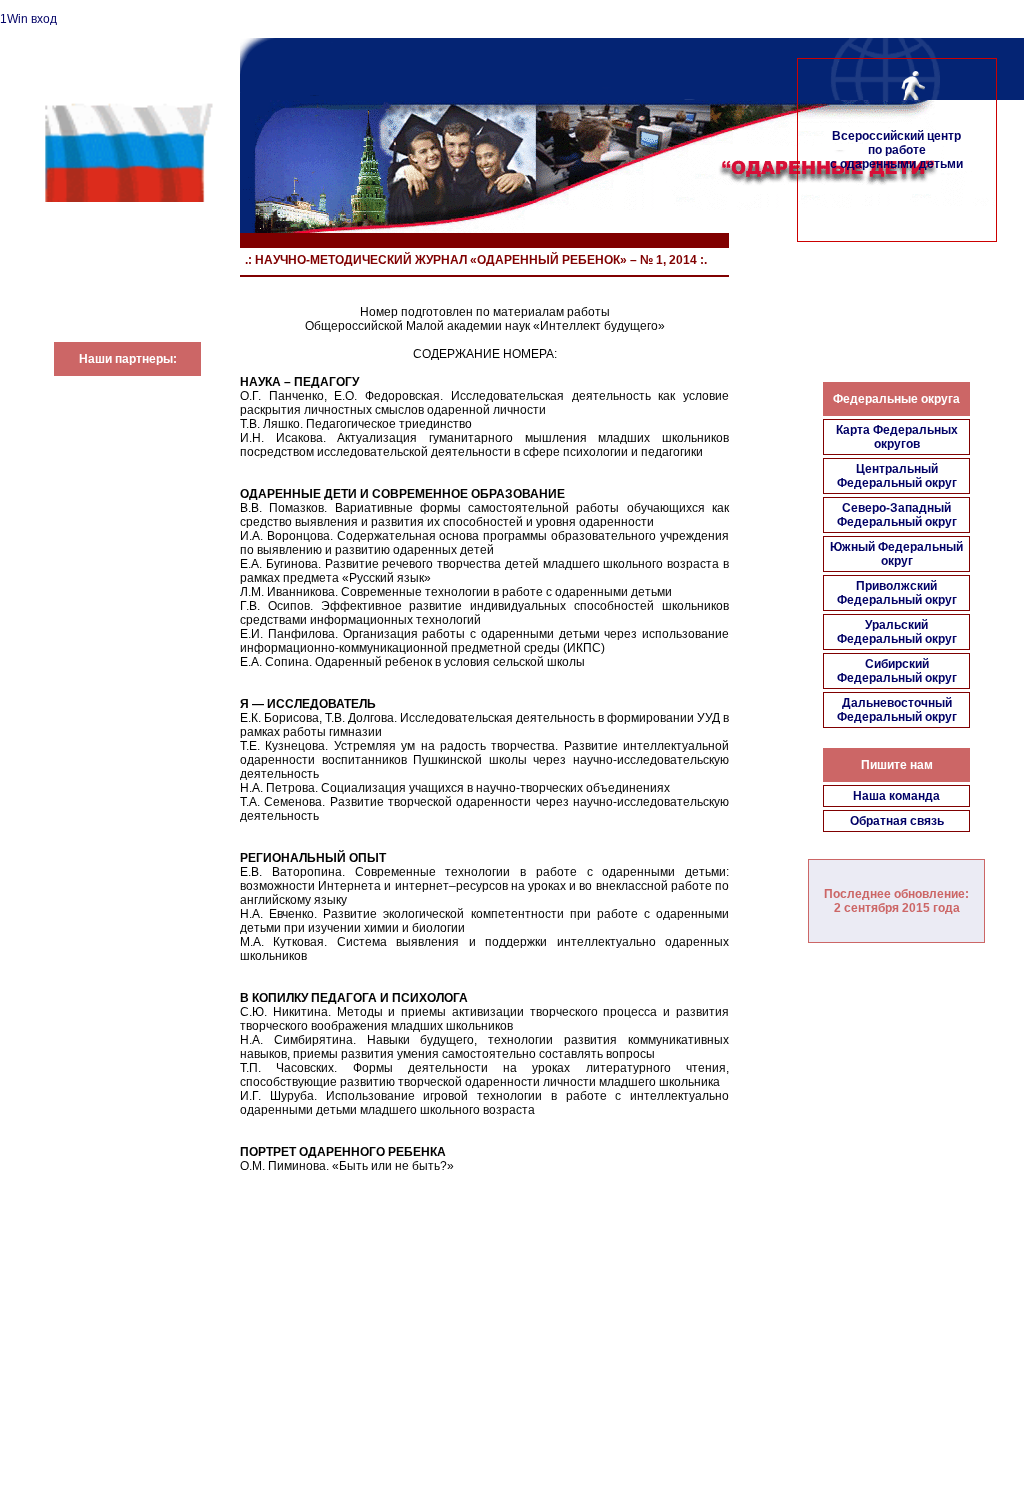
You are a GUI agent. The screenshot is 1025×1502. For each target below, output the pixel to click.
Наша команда (896, 796)
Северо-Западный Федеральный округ (897, 515)
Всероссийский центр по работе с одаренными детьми (896, 150)
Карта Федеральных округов (897, 437)
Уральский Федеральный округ (897, 632)
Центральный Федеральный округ (897, 476)
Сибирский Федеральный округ (897, 671)
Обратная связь (897, 821)
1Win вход (28, 19)
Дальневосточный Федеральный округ (897, 710)
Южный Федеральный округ (896, 554)
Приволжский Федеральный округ (897, 593)
